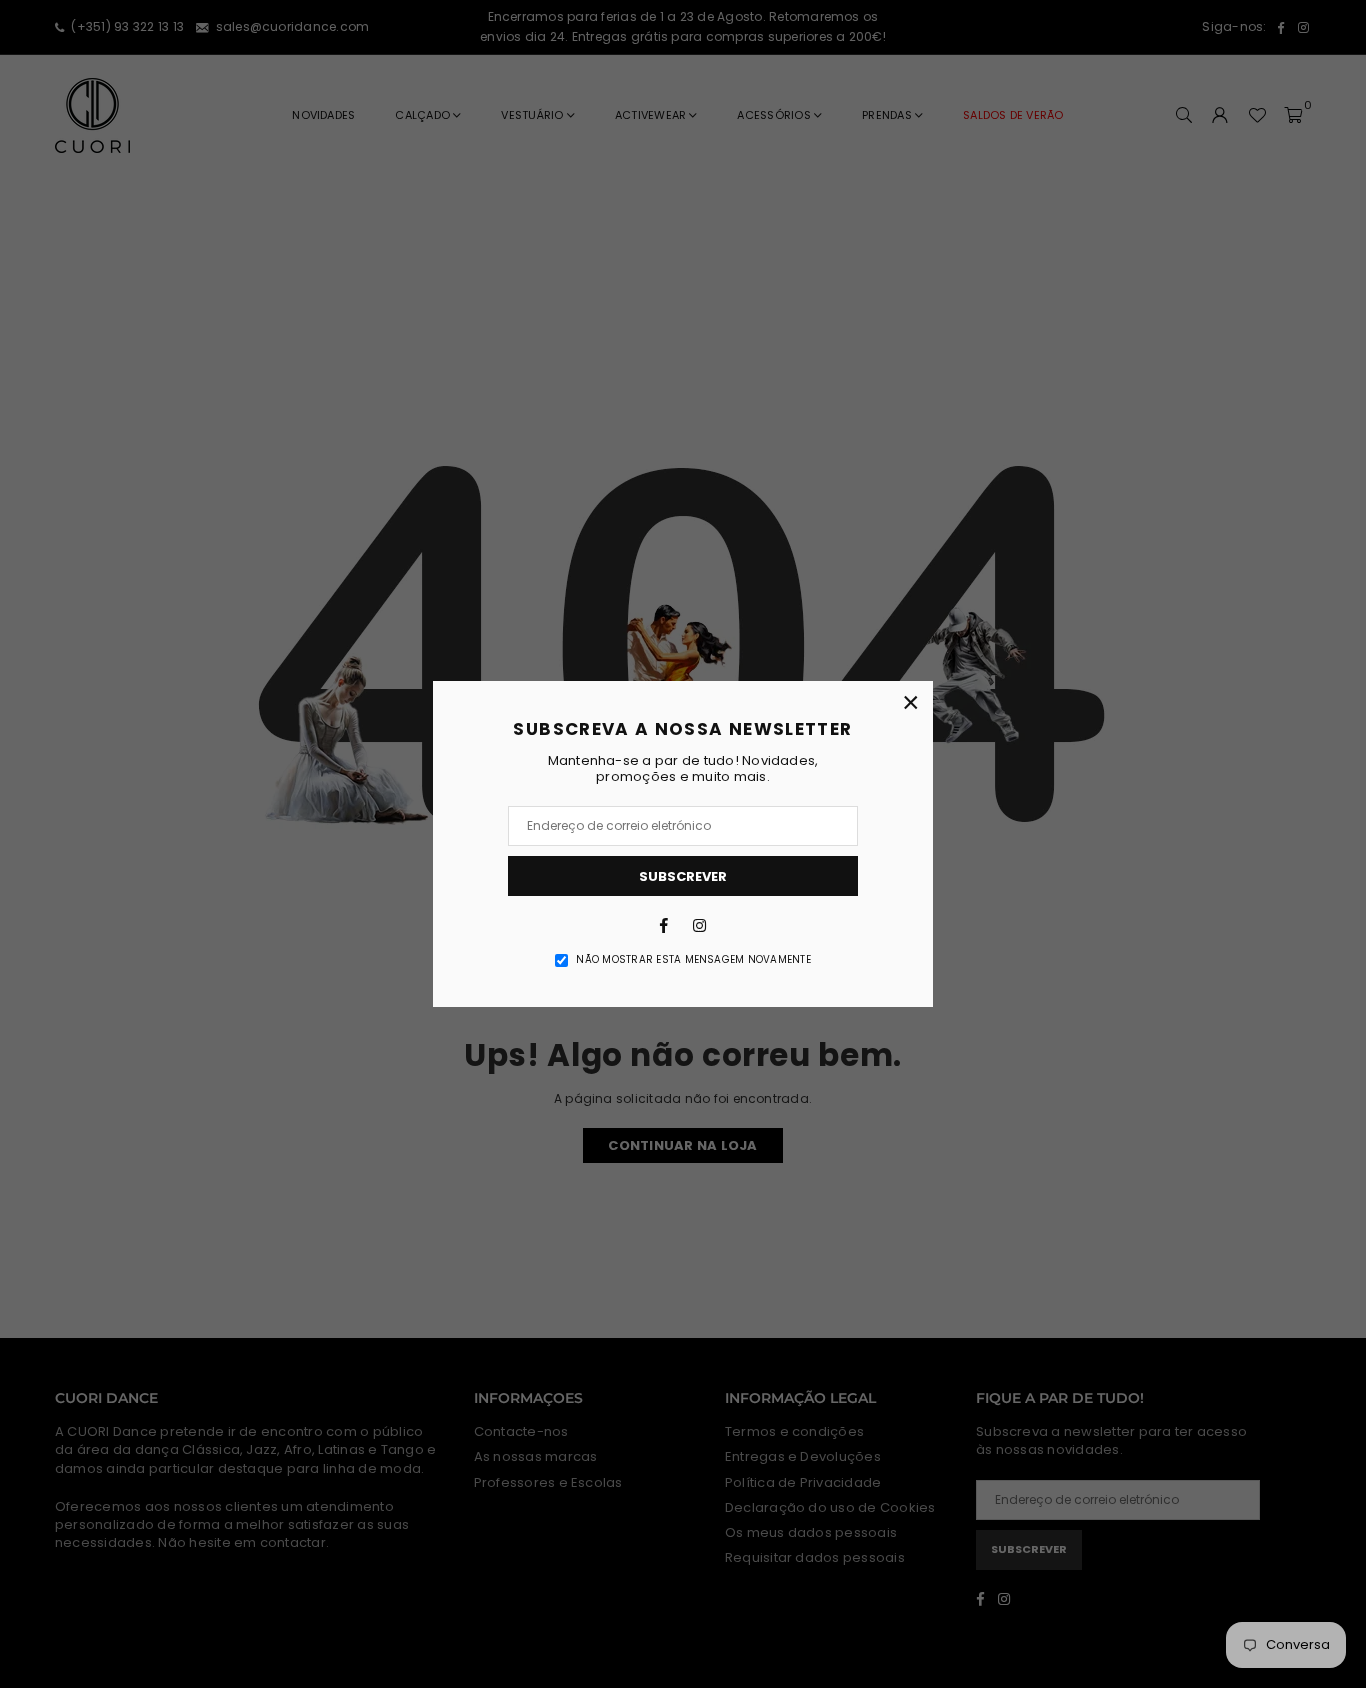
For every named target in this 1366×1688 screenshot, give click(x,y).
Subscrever (683, 876)
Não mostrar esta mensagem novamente (693, 960)
